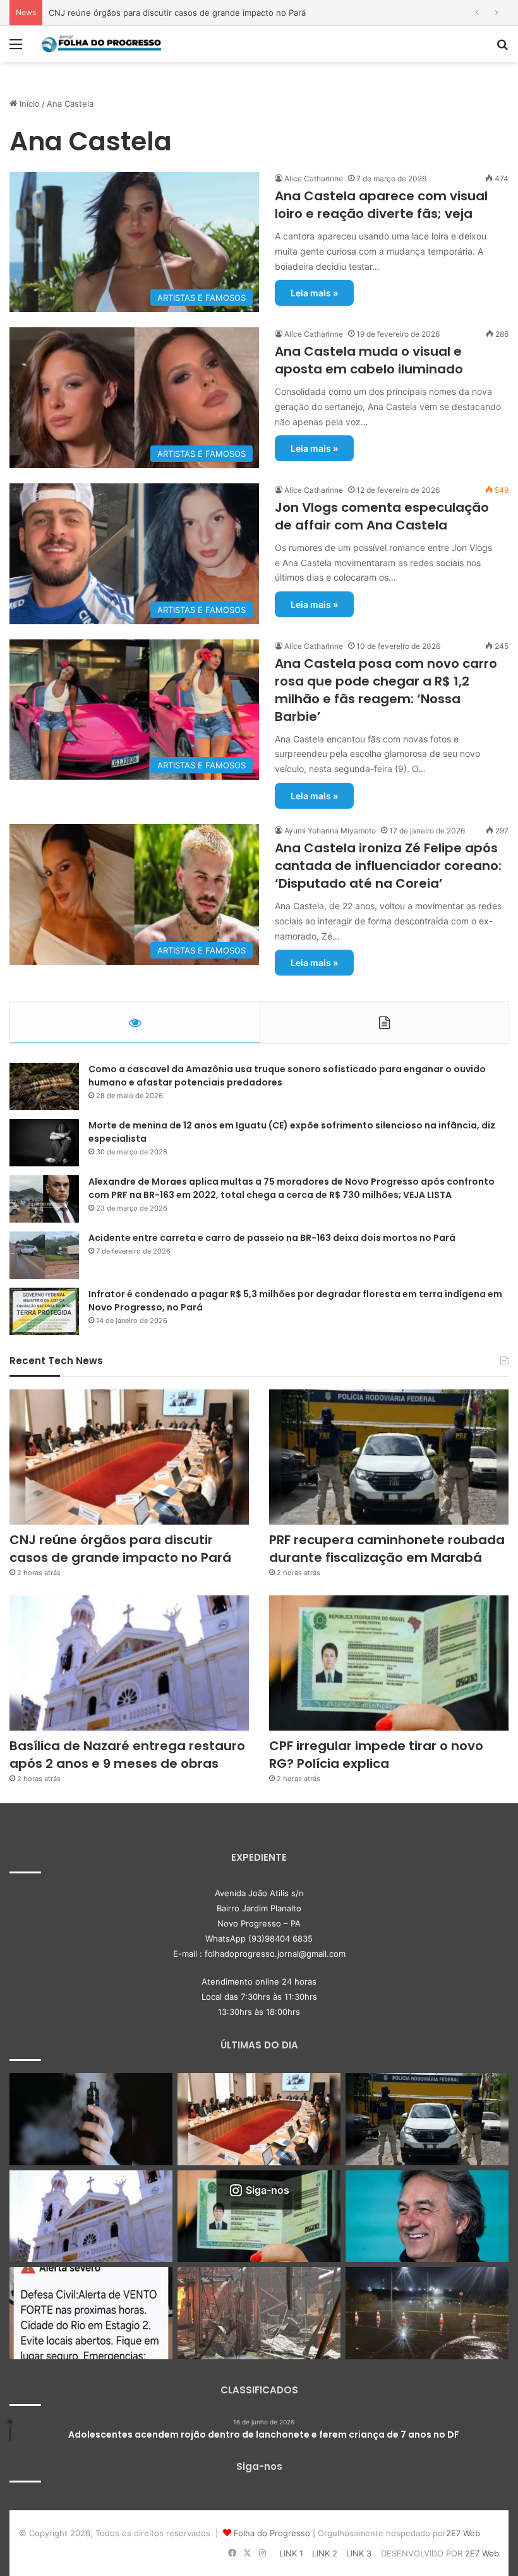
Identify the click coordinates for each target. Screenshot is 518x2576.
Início (28, 104)
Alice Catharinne (314, 178)
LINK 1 (291, 2553)
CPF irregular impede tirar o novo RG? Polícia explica (376, 1755)
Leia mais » (314, 293)
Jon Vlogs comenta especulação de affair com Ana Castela (382, 516)
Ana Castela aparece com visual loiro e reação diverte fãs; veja (381, 205)
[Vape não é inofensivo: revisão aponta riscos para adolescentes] (91, 2119)
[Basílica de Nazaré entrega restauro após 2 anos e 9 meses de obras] (129, 1663)
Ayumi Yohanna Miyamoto (330, 831)
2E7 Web (463, 2533)
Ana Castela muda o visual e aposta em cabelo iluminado (369, 360)
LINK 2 (325, 2553)
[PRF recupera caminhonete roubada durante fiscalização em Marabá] (389, 1457)
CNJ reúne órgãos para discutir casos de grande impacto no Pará (120, 1549)
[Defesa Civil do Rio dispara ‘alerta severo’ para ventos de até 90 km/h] (91, 2313)
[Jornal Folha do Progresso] (101, 44)
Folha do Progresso (272, 2533)
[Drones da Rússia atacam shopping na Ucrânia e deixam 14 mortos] (259, 2313)
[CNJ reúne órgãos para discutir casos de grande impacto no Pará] (129, 1457)
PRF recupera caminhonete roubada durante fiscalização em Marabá (183, 13)
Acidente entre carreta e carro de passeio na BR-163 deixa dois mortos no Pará (272, 1238)
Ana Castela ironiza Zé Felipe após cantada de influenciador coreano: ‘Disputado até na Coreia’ (388, 866)
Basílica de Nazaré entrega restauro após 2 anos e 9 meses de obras (127, 1755)
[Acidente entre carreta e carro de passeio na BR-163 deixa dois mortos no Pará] (44, 1255)
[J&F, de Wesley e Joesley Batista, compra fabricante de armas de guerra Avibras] (427, 2216)
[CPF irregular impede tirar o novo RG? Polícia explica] (389, 1663)
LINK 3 (359, 2553)
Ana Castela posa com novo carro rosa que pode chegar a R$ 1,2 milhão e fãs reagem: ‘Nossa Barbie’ (386, 690)
